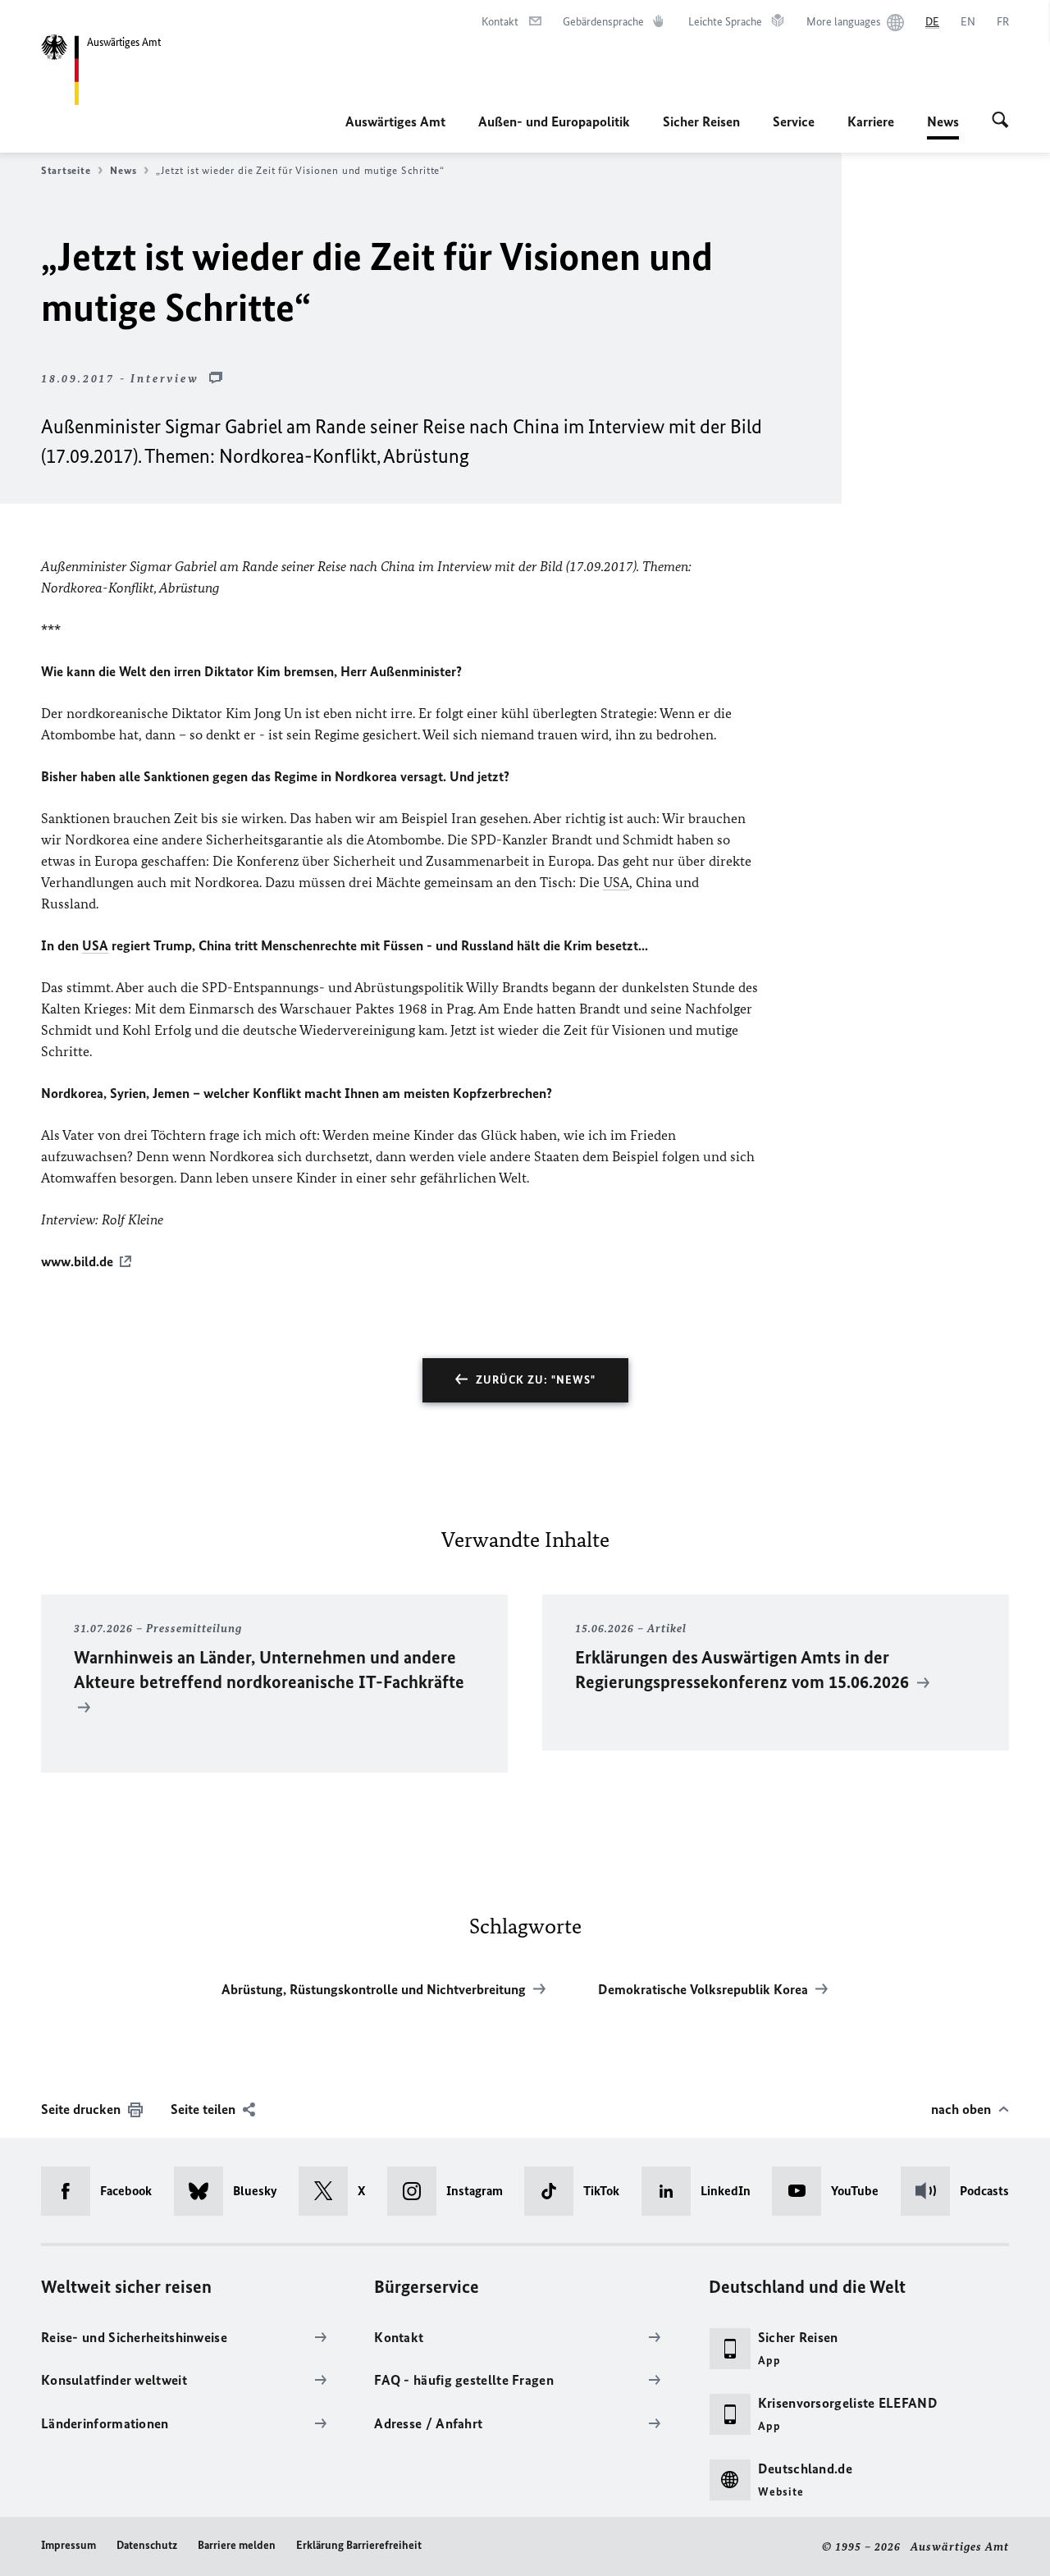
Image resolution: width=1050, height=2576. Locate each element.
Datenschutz (147, 2545)
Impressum (68, 2545)
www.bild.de (77, 1261)
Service (794, 121)
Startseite (66, 170)
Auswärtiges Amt (395, 121)
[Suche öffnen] (1000, 121)
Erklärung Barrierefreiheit (359, 2545)
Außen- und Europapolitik (554, 121)
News (943, 126)
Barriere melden (237, 2545)
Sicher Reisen (701, 121)
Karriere (871, 121)
